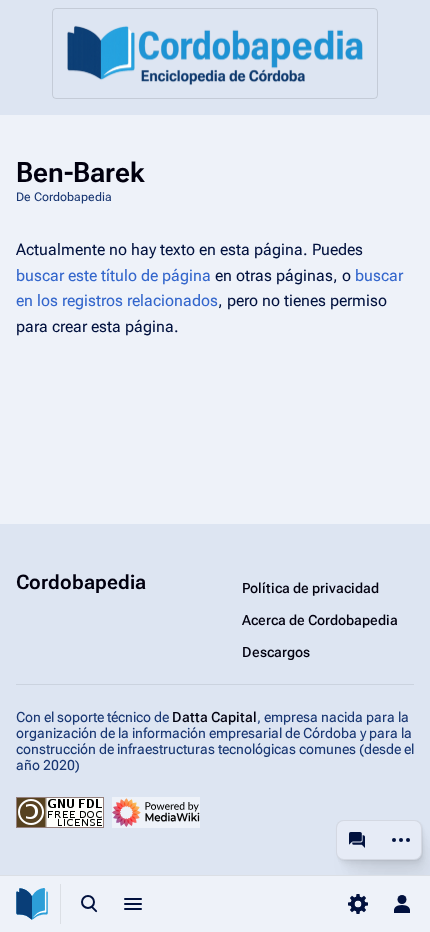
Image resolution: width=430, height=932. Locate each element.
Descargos (276, 652)
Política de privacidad (310, 588)
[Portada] (215, 53)
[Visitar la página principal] (32, 904)
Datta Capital (214, 717)
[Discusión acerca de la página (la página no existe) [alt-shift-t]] (357, 840)
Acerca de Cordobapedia (320, 620)
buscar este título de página (113, 275)
